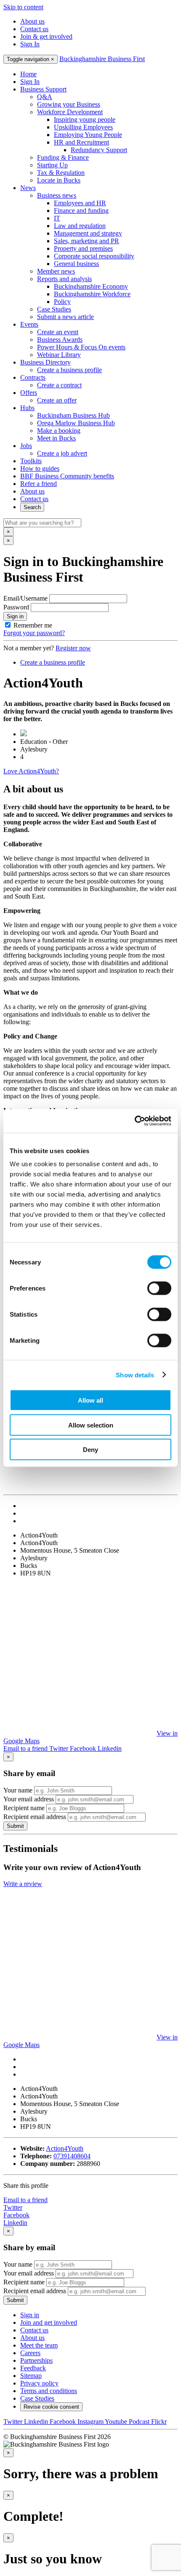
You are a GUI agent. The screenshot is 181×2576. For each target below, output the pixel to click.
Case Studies (54, 309)
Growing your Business (69, 104)
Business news (57, 195)
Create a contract (59, 385)
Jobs (26, 446)
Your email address (29, 1799)
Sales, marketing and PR (87, 241)
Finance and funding (81, 211)
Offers (29, 393)
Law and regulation (80, 226)
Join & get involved (46, 36)
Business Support (43, 89)
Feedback (33, 2368)
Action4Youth (65, 2148)
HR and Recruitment (81, 142)
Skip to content (23, 7)
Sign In (30, 44)
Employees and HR (80, 203)
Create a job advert (62, 453)
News (28, 188)
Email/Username (25, 598)
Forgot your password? (34, 633)
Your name (18, 1790)
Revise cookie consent (51, 2407)
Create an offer (57, 400)
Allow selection (91, 1425)
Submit (15, 1826)
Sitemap (31, 2376)
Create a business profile (69, 370)
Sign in (15, 616)
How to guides (40, 468)
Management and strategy (88, 233)
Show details (135, 1375)
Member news (56, 271)
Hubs (27, 408)
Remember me (33, 625)
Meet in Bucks (56, 438)
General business (76, 264)
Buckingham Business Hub (73, 415)
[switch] (159, 1288)
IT (57, 218)
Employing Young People (88, 135)
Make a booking (59, 431)
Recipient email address (35, 1817)
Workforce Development (70, 112)
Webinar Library (59, 355)
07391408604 (72, 2156)
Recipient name (24, 1808)
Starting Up (52, 165)
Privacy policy (39, 2383)
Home (28, 74)
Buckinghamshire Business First (102, 59)
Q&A (45, 97)
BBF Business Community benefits (67, 476)
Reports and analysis (64, 279)
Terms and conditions (49, 2391)
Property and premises (83, 248)
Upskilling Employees (83, 127)
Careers (30, 2353)
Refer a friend (39, 484)
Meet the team (39, 2345)
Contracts (33, 377)
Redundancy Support (99, 150)
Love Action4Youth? (31, 771)
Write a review (23, 1884)
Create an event (58, 332)
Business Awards (60, 339)
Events (29, 324)
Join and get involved (49, 2322)
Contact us (34, 29)
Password (16, 607)
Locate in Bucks (59, 180)
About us (32, 21)
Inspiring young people (85, 119)
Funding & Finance (63, 157)
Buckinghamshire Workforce (92, 294)
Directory (45, 362)
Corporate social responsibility (94, 256)
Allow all (90, 1400)
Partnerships (36, 2360)
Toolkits (31, 461)
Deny (90, 1450)
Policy (62, 302)
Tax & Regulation (61, 173)
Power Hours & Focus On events (81, 347)
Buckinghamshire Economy (91, 286)
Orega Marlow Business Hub (76, 423)
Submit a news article (65, 317)
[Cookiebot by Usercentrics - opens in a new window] (134, 1121)
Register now (73, 648)
